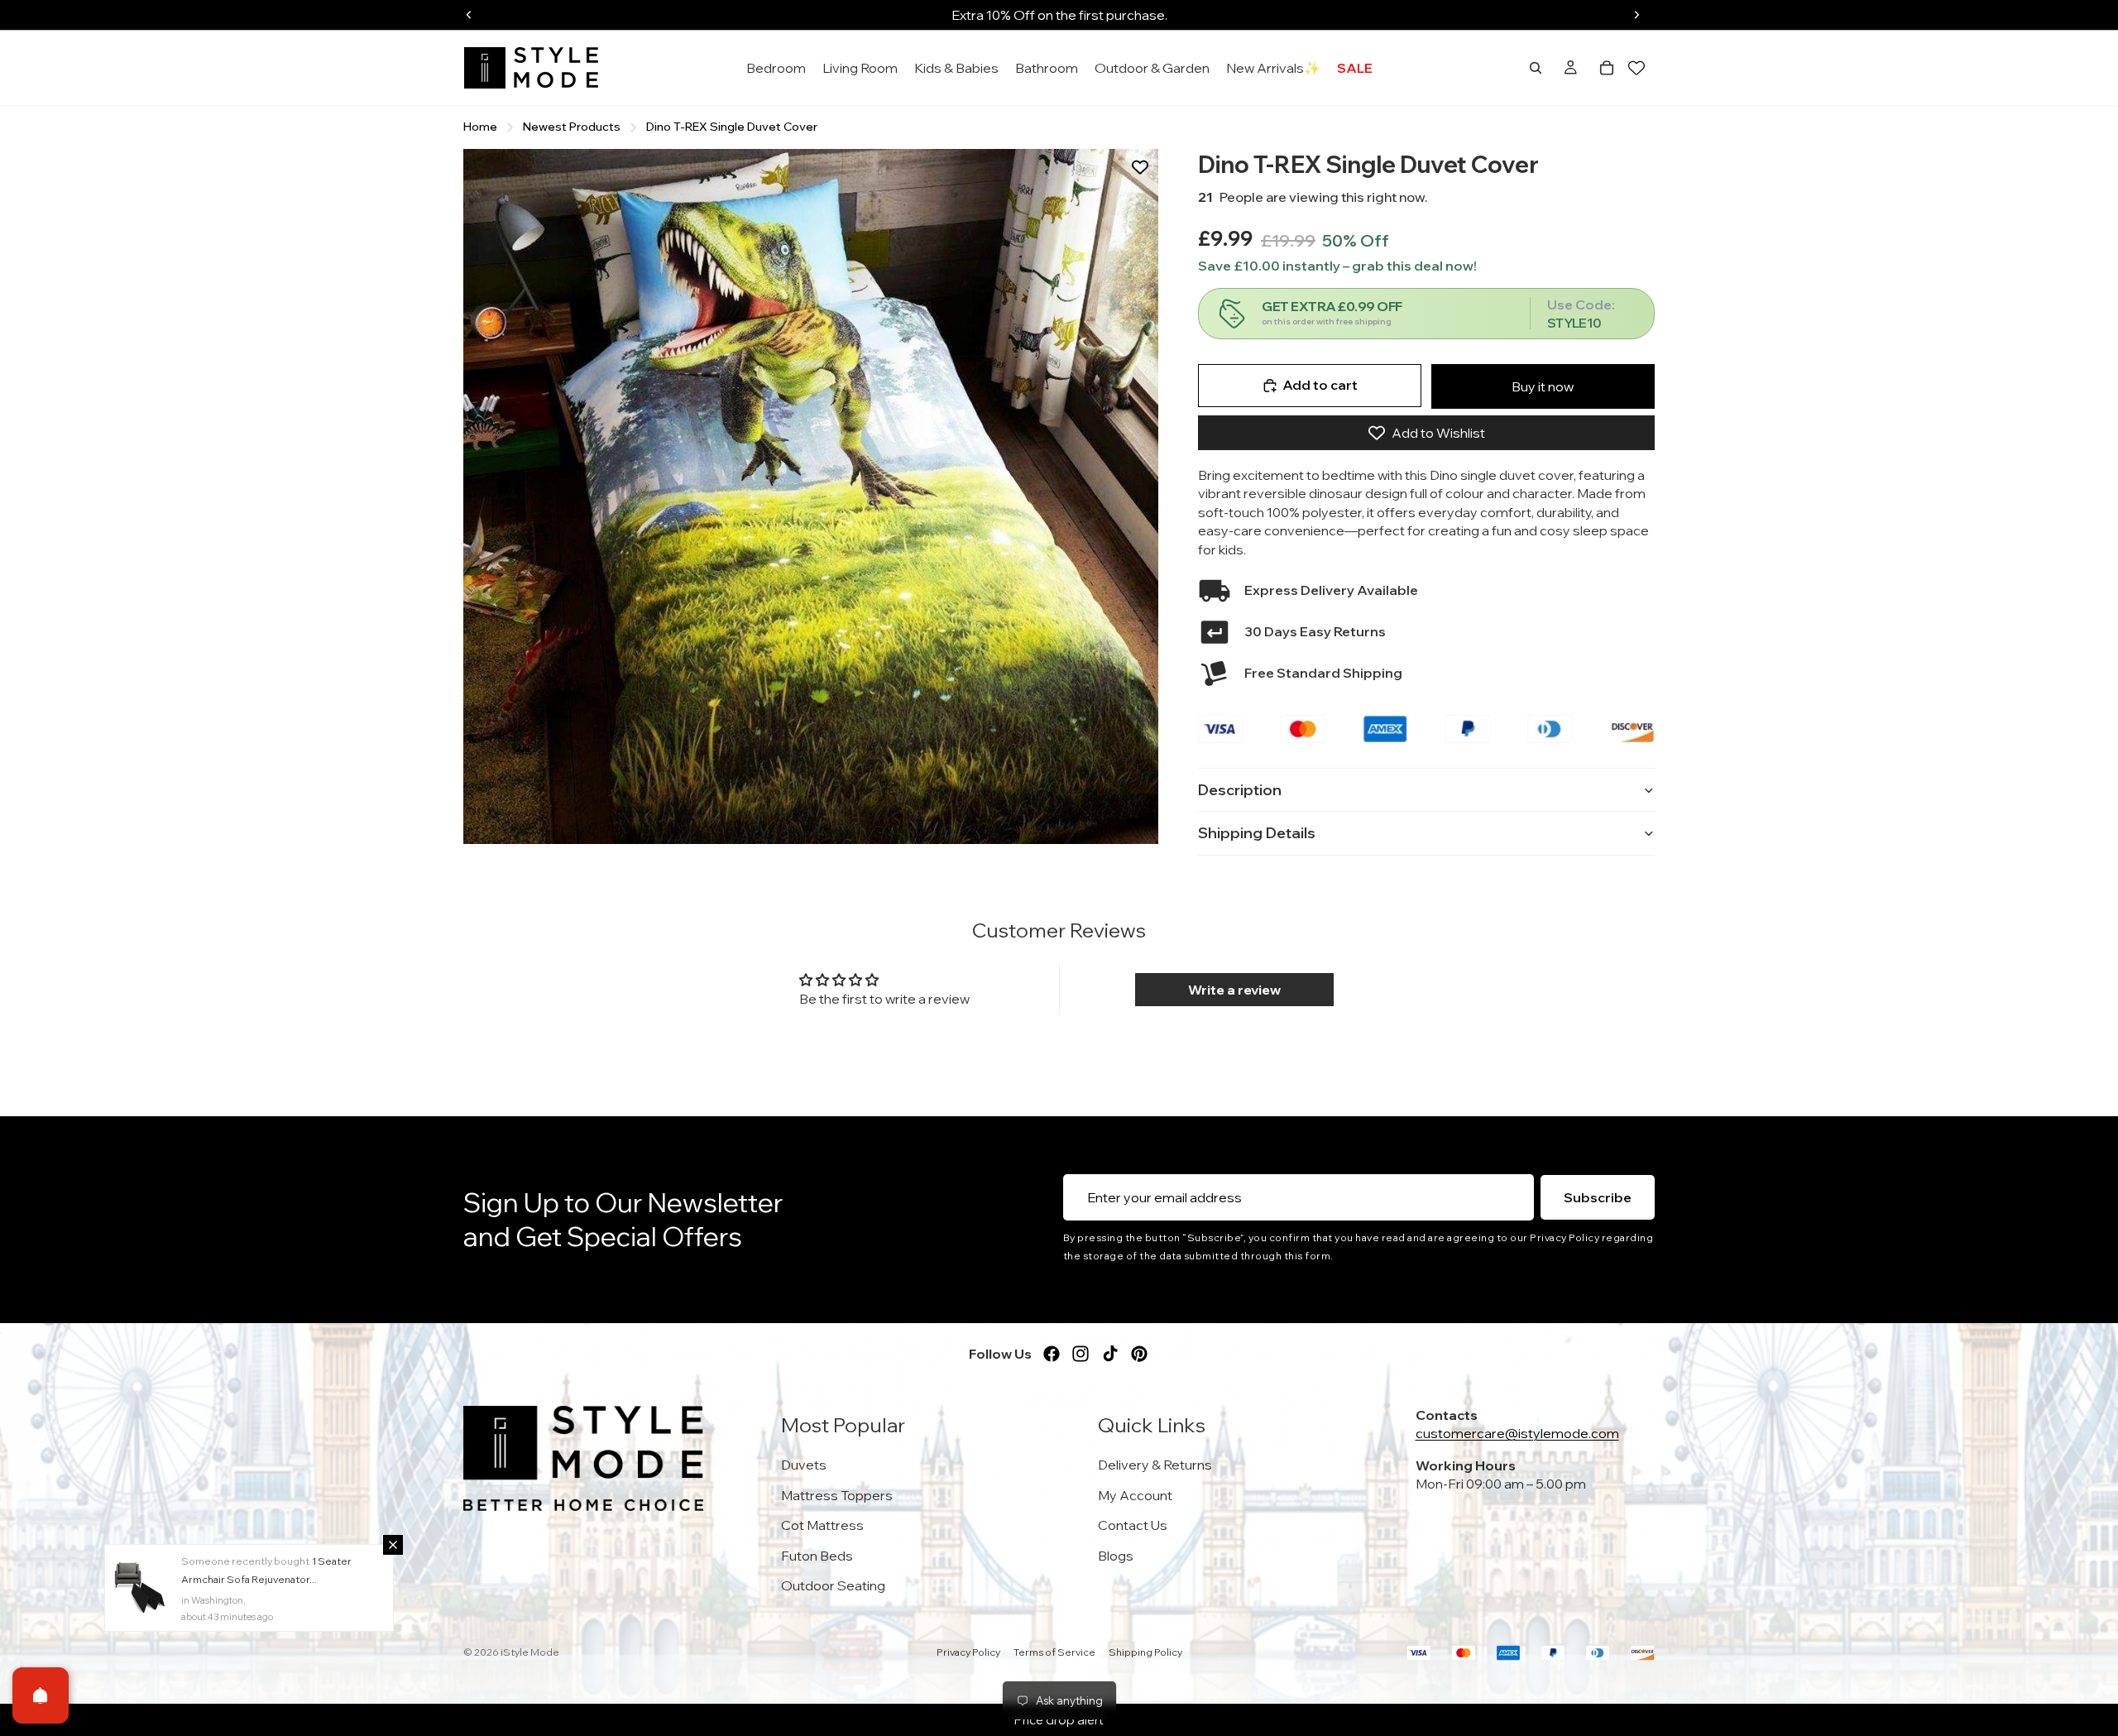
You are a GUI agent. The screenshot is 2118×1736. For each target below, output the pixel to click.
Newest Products (572, 127)
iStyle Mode (530, 1652)
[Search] (1536, 68)
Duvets (804, 1465)
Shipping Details (1257, 833)
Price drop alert (1059, 1720)
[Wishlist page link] (1636, 68)
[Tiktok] (1110, 1354)
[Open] (41, 1695)
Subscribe (1598, 1197)
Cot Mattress (822, 1525)
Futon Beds (817, 1556)
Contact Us (1133, 1525)
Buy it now (1543, 386)
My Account (1135, 1495)
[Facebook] (1052, 1354)
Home (480, 127)
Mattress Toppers (837, 1495)
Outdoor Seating (833, 1585)
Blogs (1116, 1556)
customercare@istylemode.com (1517, 1433)
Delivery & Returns (1155, 1465)
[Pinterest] (1139, 1354)
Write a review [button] (1234, 990)
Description (1240, 790)
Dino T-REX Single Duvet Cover (732, 127)
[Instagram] (1081, 1354)
